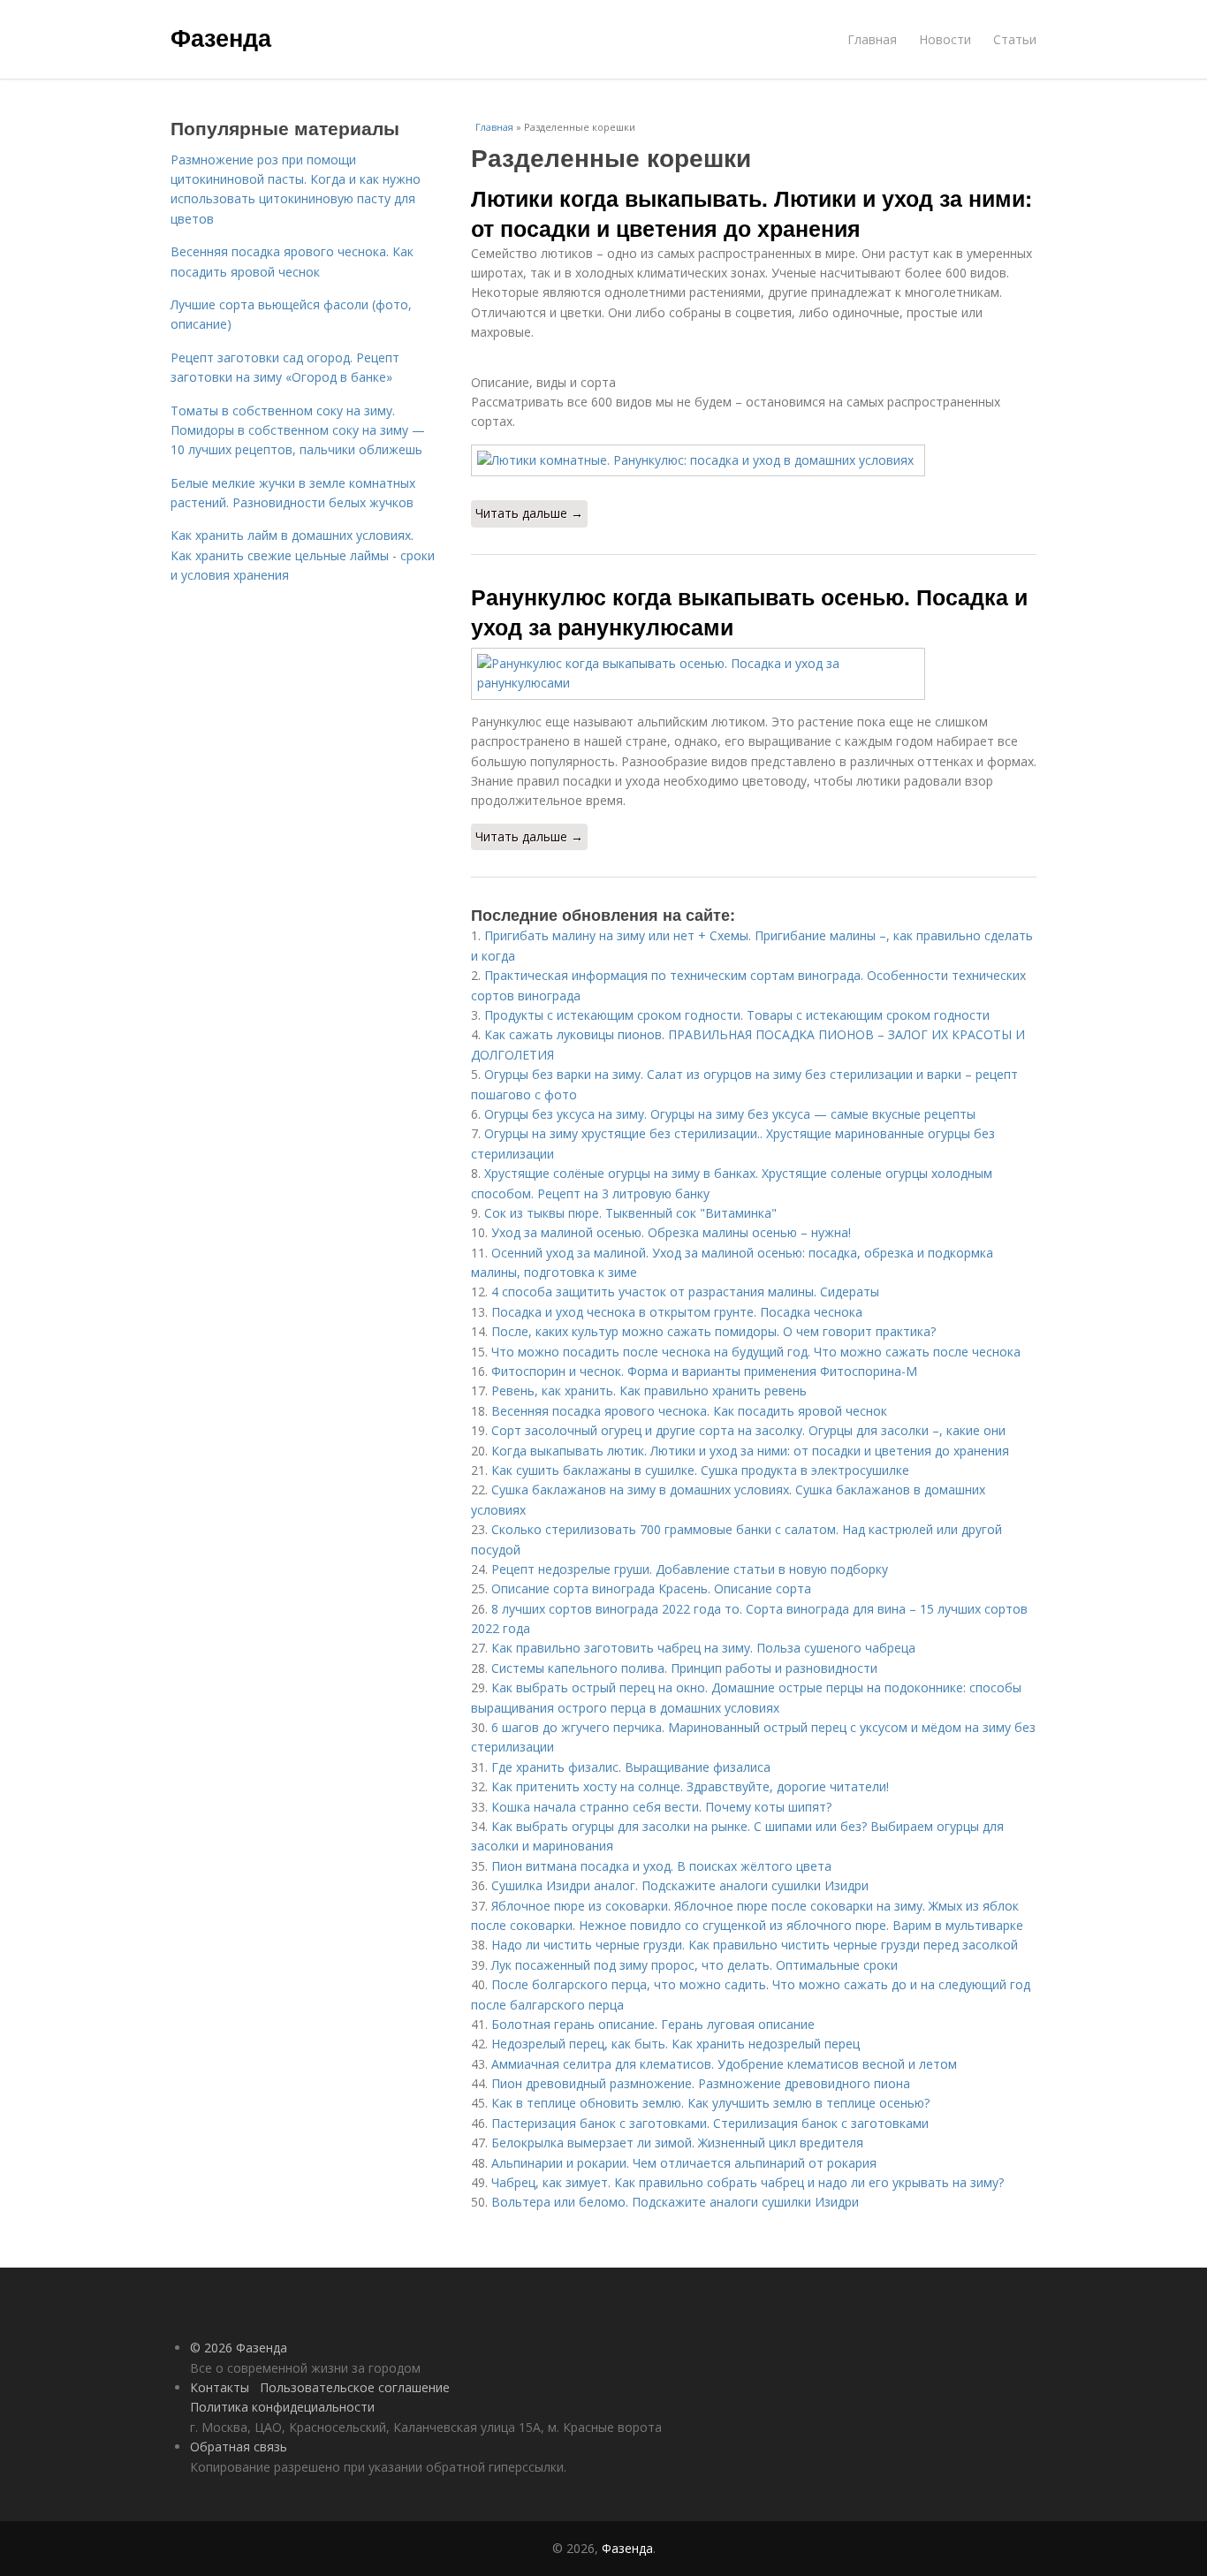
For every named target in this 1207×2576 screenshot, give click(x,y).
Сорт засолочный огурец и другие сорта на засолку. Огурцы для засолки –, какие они (748, 1430)
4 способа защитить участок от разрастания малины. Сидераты (685, 1292)
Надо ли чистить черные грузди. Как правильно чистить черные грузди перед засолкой (755, 1945)
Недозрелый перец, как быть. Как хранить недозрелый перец (676, 2044)
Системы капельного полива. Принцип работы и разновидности (684, 1668)
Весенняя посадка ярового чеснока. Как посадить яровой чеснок (689, 1411)
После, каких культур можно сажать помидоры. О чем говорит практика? (714, 1331)
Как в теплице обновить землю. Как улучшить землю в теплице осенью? (710, 2103)
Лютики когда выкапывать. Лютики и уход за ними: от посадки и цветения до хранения (752, 213)
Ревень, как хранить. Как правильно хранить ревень (649, 1391)
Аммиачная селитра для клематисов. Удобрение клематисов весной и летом (724, 2064)
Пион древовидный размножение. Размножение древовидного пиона (701, 2083)
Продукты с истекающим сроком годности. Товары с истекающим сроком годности (737, 1015)
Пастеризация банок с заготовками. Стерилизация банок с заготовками (710, 2123)
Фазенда (221, 37)
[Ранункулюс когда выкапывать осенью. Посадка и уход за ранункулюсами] (754, 674)
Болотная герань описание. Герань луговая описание (653, 2024)
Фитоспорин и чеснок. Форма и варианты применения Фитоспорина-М (704, 1371)
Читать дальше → (529, 513)
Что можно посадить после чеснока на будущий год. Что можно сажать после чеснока (756, 1352)
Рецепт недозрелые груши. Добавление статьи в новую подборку (690, 1569)
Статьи (1015, 39)
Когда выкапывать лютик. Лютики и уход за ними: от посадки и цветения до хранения (750, 1451)
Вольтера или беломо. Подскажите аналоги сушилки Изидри (675, 2202)
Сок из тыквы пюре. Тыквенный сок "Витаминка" (630, 1213)
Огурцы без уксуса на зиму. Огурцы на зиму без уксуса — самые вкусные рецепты (730, 1114)
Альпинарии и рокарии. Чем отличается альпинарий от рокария (684, 2163)
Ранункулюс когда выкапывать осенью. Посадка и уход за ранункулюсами (749, 612)
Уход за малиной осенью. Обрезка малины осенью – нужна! (671, 1232)
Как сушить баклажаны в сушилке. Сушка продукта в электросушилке (700, 1470)
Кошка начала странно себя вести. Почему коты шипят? (661, 1807)
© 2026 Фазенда (239, 2348)
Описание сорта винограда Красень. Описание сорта (651, 1588)
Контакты (220, 2387)
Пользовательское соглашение (355, 2387)
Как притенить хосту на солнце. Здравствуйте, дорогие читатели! (690, 1786)
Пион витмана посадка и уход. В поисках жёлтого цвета (661, 1866)
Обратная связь (239, 2447)
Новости (945, 39)
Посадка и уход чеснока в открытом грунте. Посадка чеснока (677, 1312)
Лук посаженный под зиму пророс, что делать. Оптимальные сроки (695, 1965)
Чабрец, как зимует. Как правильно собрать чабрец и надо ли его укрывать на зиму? (748, 2182)
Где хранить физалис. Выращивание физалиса (631, 1767)
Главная (872, 39)
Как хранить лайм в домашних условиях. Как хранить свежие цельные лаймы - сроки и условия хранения (303, 555)
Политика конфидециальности (282, 2407)
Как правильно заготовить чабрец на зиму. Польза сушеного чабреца (703, 1648)
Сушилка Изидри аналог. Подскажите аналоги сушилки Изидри (680, 1885)
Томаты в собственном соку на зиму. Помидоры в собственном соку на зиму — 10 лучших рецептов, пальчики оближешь (298, 430)
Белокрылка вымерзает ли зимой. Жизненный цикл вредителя (677, 2143)
